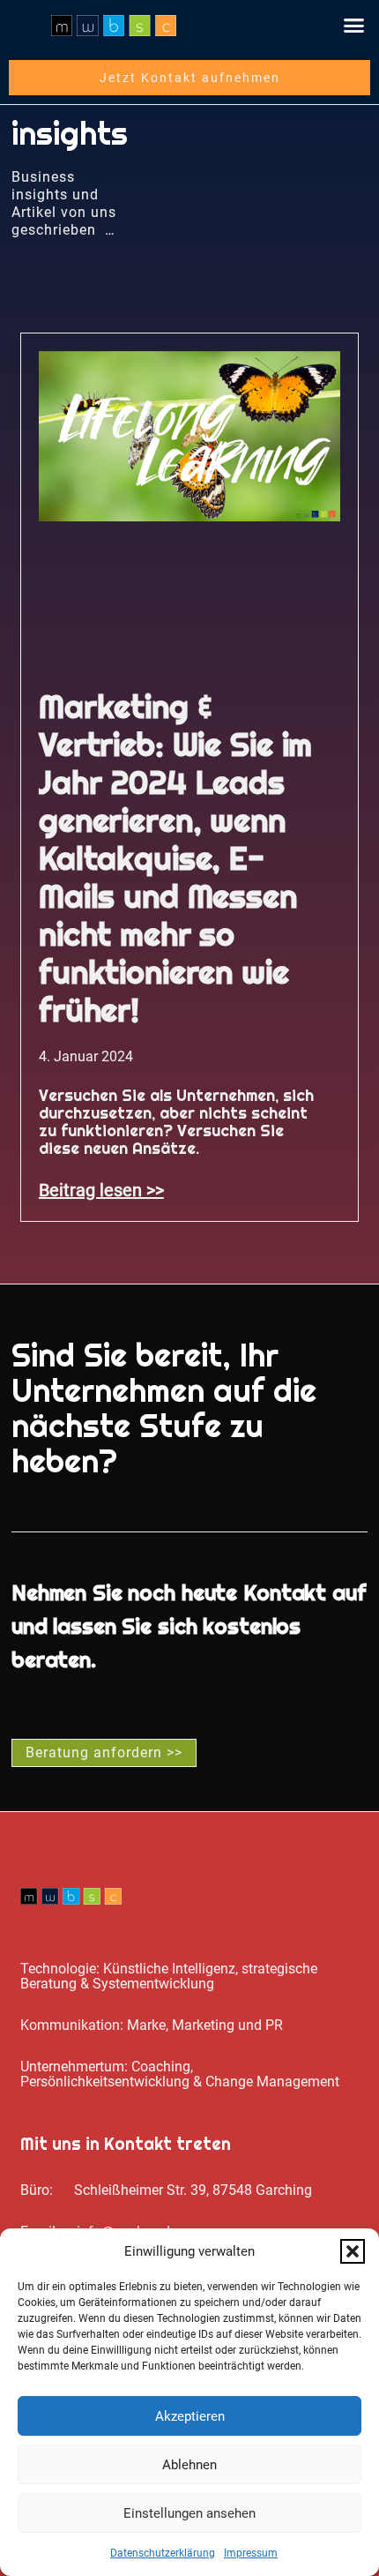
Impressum (251, 2553)
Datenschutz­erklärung (163, 2553)
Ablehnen (189, 2465)
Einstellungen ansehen (189, 2513)
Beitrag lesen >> (101, 1190)
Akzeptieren (190, 2416)
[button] (353, 2251)
